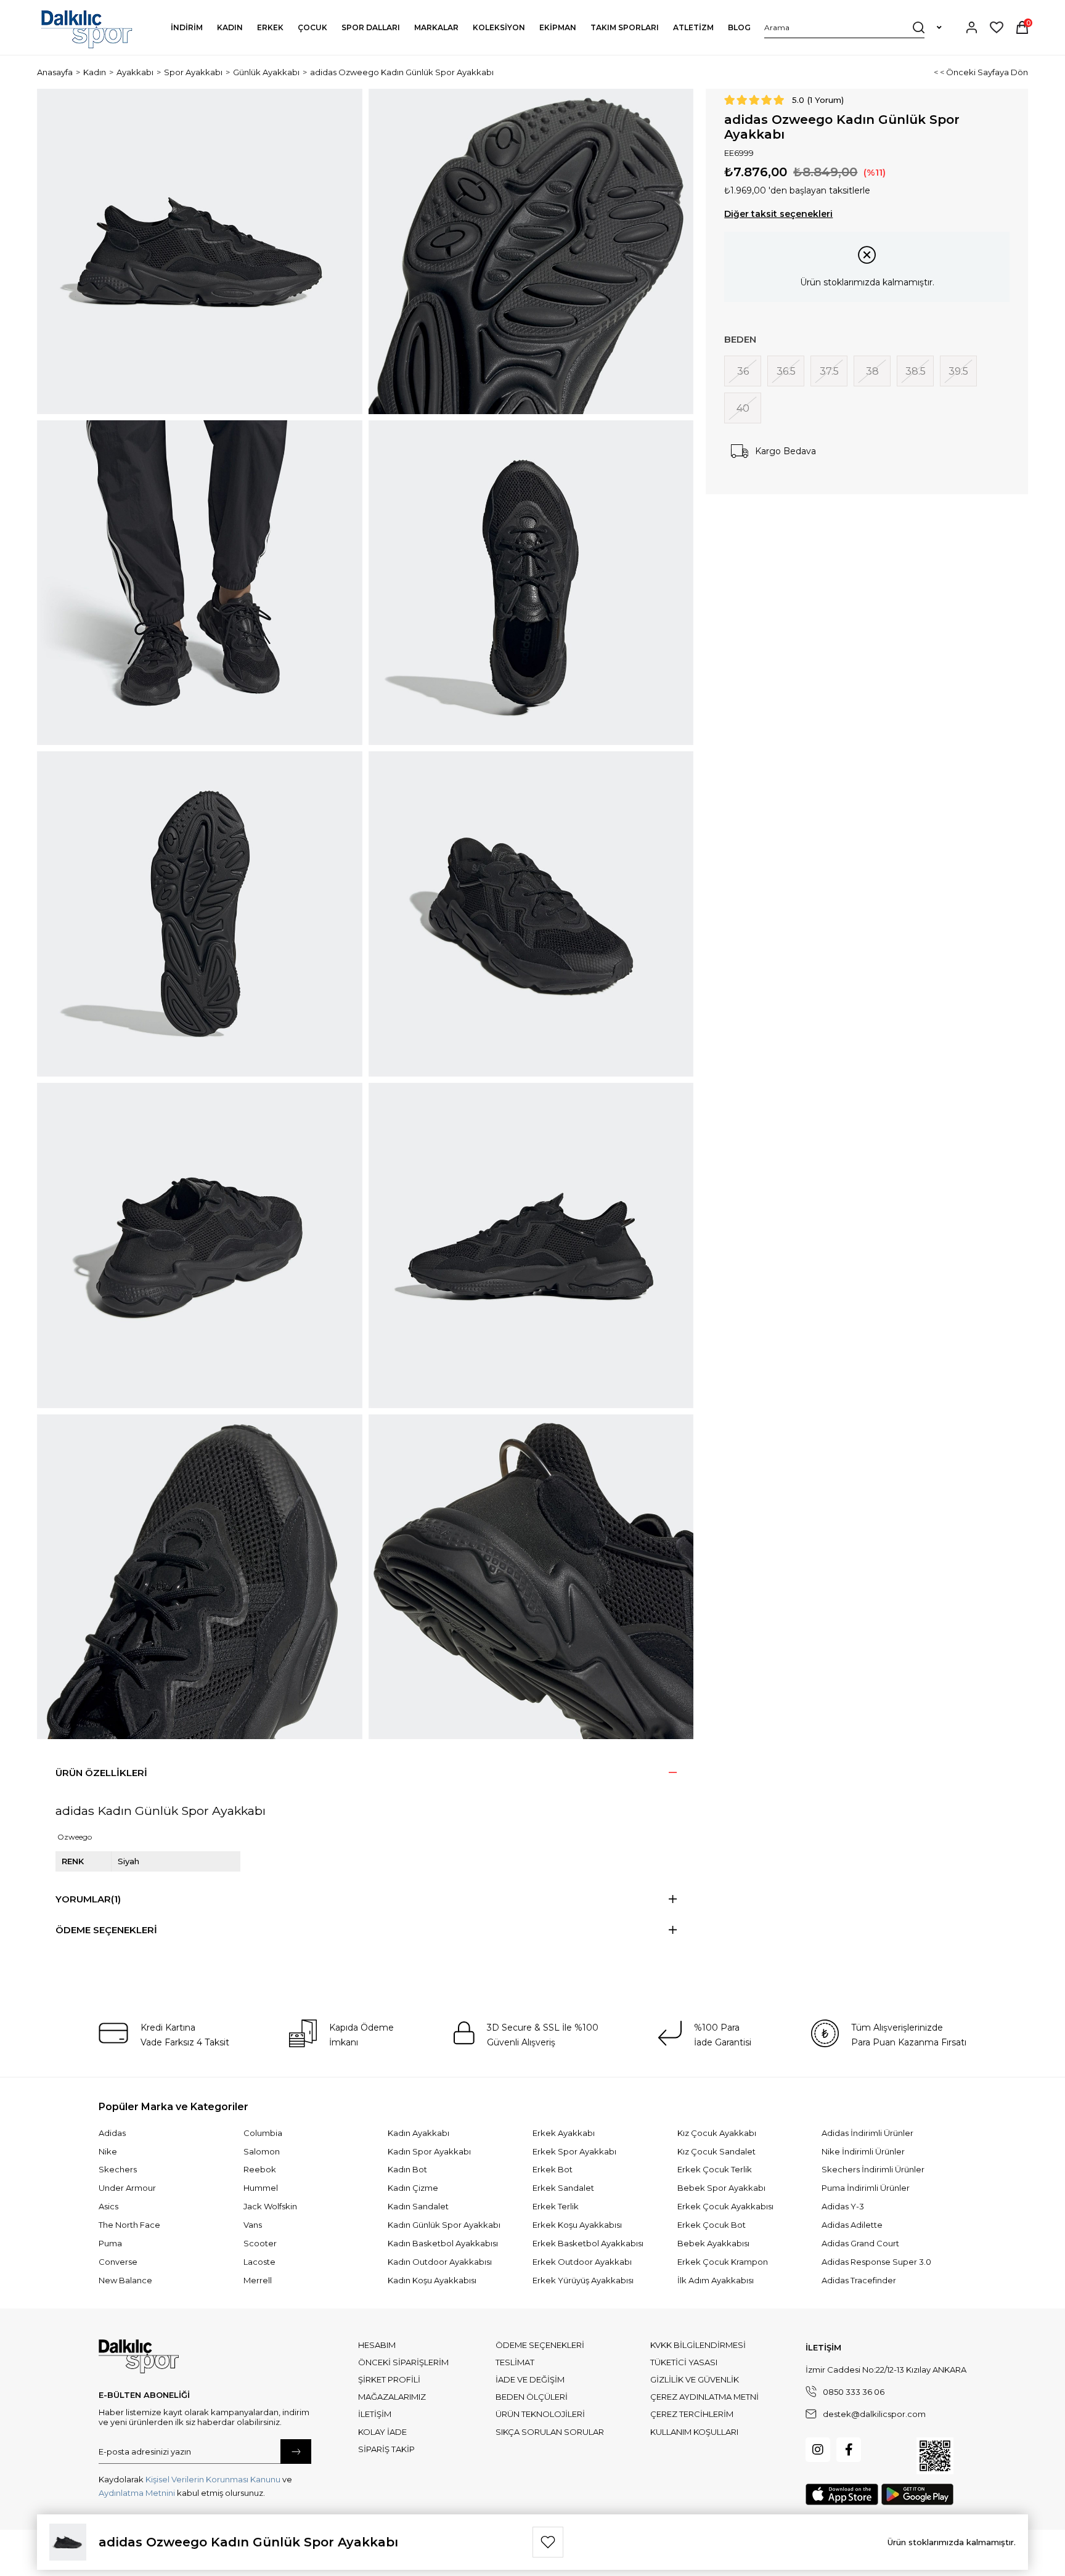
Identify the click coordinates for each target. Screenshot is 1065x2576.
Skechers (118, 2169)
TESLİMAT (515, 2362)
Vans (253, 2225)
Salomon (262, 2151)
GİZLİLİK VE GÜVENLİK (695, 2379)
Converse (118, 2262)
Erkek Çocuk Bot (712, 2225)
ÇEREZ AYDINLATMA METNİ (704, 2397)
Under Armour (127, 2188)
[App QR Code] (935, 2456)
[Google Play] (917, 2494)
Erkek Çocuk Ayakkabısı (725, 2206)
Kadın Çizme (413, 2188)
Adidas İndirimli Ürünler (867, 2133)
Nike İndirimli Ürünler (863, 2151)
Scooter (260, 2243)
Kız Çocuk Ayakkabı (717, 2133)
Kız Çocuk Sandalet (716, 2151)
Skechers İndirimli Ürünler (873, 2169)
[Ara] (919, 27)
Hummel (261, 2188)
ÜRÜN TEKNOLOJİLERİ (540, 2414)
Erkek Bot (553, 2169)
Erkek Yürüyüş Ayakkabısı (583, 2280)
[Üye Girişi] (972, 27)
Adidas (112, 2133)
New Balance (125, 2280)
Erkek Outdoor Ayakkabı (582, 2262)
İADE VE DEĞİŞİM (530, 2379)
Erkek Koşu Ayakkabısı (577, 2225)
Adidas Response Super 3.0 (876, 2262)
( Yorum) (826, 100)
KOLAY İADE (382, 2432)
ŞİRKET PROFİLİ (389, 2379)
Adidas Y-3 (843, 2206)
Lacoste (259, 2262)
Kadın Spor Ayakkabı (429, 2151)
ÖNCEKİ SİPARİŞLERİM (403, 2362)
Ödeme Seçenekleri (106, 1930)
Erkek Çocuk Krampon (723, 2262)
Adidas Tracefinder (859, 2280)
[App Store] (842, 2494)
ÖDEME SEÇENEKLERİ (540, 2345)
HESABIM (377, 2345)
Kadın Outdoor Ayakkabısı (440, 2262)
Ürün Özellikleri (101, 1773)
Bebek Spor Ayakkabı (721, 2188)
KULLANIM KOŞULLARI (694, 2432)
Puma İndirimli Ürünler (866, 2188)
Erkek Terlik (556, 2206)
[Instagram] (818, 2450)
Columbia (263, 2133)
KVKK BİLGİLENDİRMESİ (698, 2345)
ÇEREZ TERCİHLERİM (692, 2414)
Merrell (258, 2280)
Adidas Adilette (852, 2225)
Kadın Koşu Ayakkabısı (432, 2280)
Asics (108, 2206)
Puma (110, 2243)
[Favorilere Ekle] (548, 2542)
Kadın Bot (407, 2169)
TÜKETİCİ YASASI (684, 2362)
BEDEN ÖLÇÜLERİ (532, 2397)
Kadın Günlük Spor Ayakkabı (444, 2225)
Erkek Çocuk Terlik (715, 2169)
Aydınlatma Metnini (137, 2493)
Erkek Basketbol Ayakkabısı (588, 2243)
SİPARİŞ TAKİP (386, 2449)
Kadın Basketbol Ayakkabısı (443, 2243)
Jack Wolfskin (270, 2206)
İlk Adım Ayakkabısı (716, 2280)
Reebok (260, 2169)
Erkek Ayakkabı (564, 2133)
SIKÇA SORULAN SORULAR (550, 2432)
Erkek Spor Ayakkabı (574, 2151)
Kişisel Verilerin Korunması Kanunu (213, 2479)
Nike (108, 2151)
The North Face (129, 2225)
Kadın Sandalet (418, 2206)
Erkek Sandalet (563, 2188)
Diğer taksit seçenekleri (778, 214)
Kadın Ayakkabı (418, 2133)
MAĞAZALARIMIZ (392, 2397)
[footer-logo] (139, 2357)
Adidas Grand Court (860, 2243)
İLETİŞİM (375, 2414)
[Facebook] (849, 2450)
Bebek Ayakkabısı (713, 2243)
